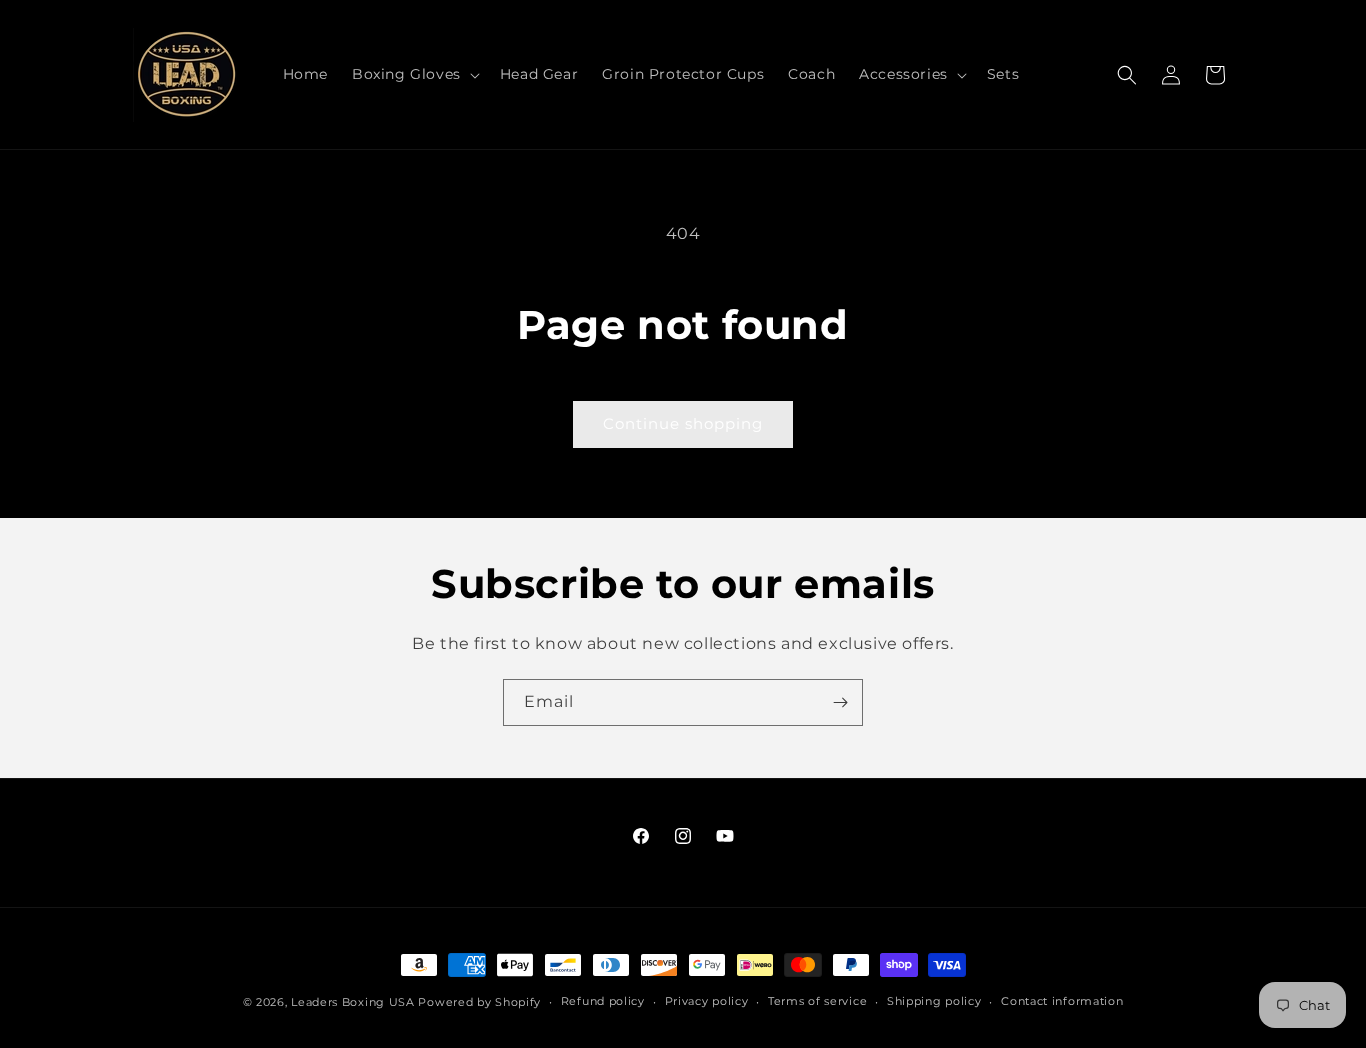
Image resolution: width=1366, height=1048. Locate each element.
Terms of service (817, 1001)
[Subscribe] (840, 702)
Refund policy (603, 1001)
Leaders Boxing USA (353, 1002)
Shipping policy (934, 1001)
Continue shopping (683, 423)
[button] (414, 74)
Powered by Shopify (479, 1002)
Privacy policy (707, 1001)
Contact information (1062, 1001)
